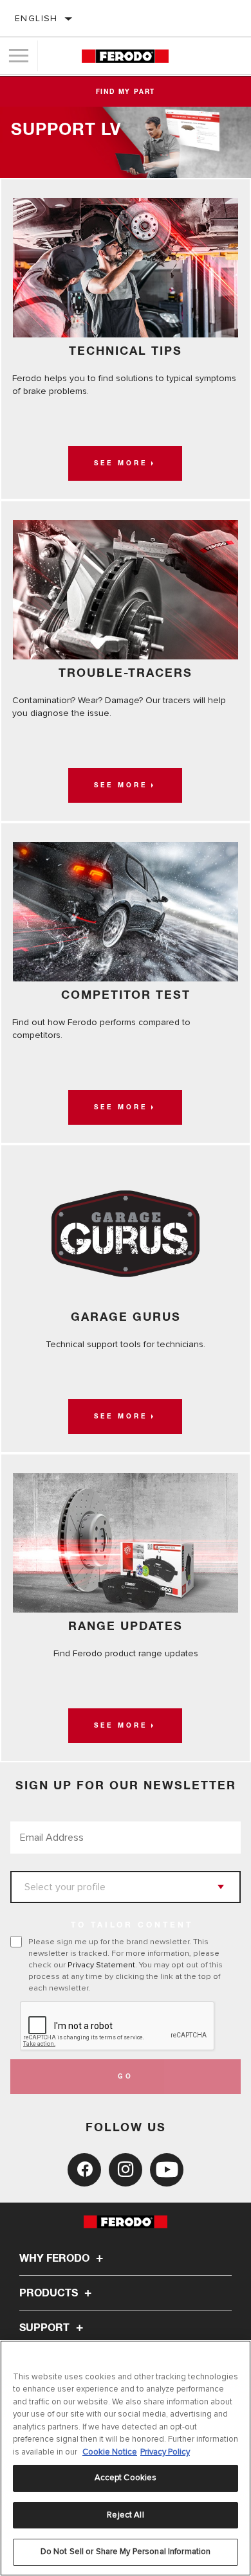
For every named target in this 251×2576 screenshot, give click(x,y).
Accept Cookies (126, 2478)
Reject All (125, 2515)
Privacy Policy (165, 2452)
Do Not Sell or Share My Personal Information (126, 2552)
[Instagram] (126, 2170)
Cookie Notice (110, 2452)
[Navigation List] (19, 56)
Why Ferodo (56, 2258)
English (36, 18)
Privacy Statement (101, 1965)
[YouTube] (167, 2170)
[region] (126, 2458)
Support (46, 2328)
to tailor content (132, 1926)
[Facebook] (84, 2170)
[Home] (126, 56)
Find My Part (126, 92)
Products (50, 2293)
